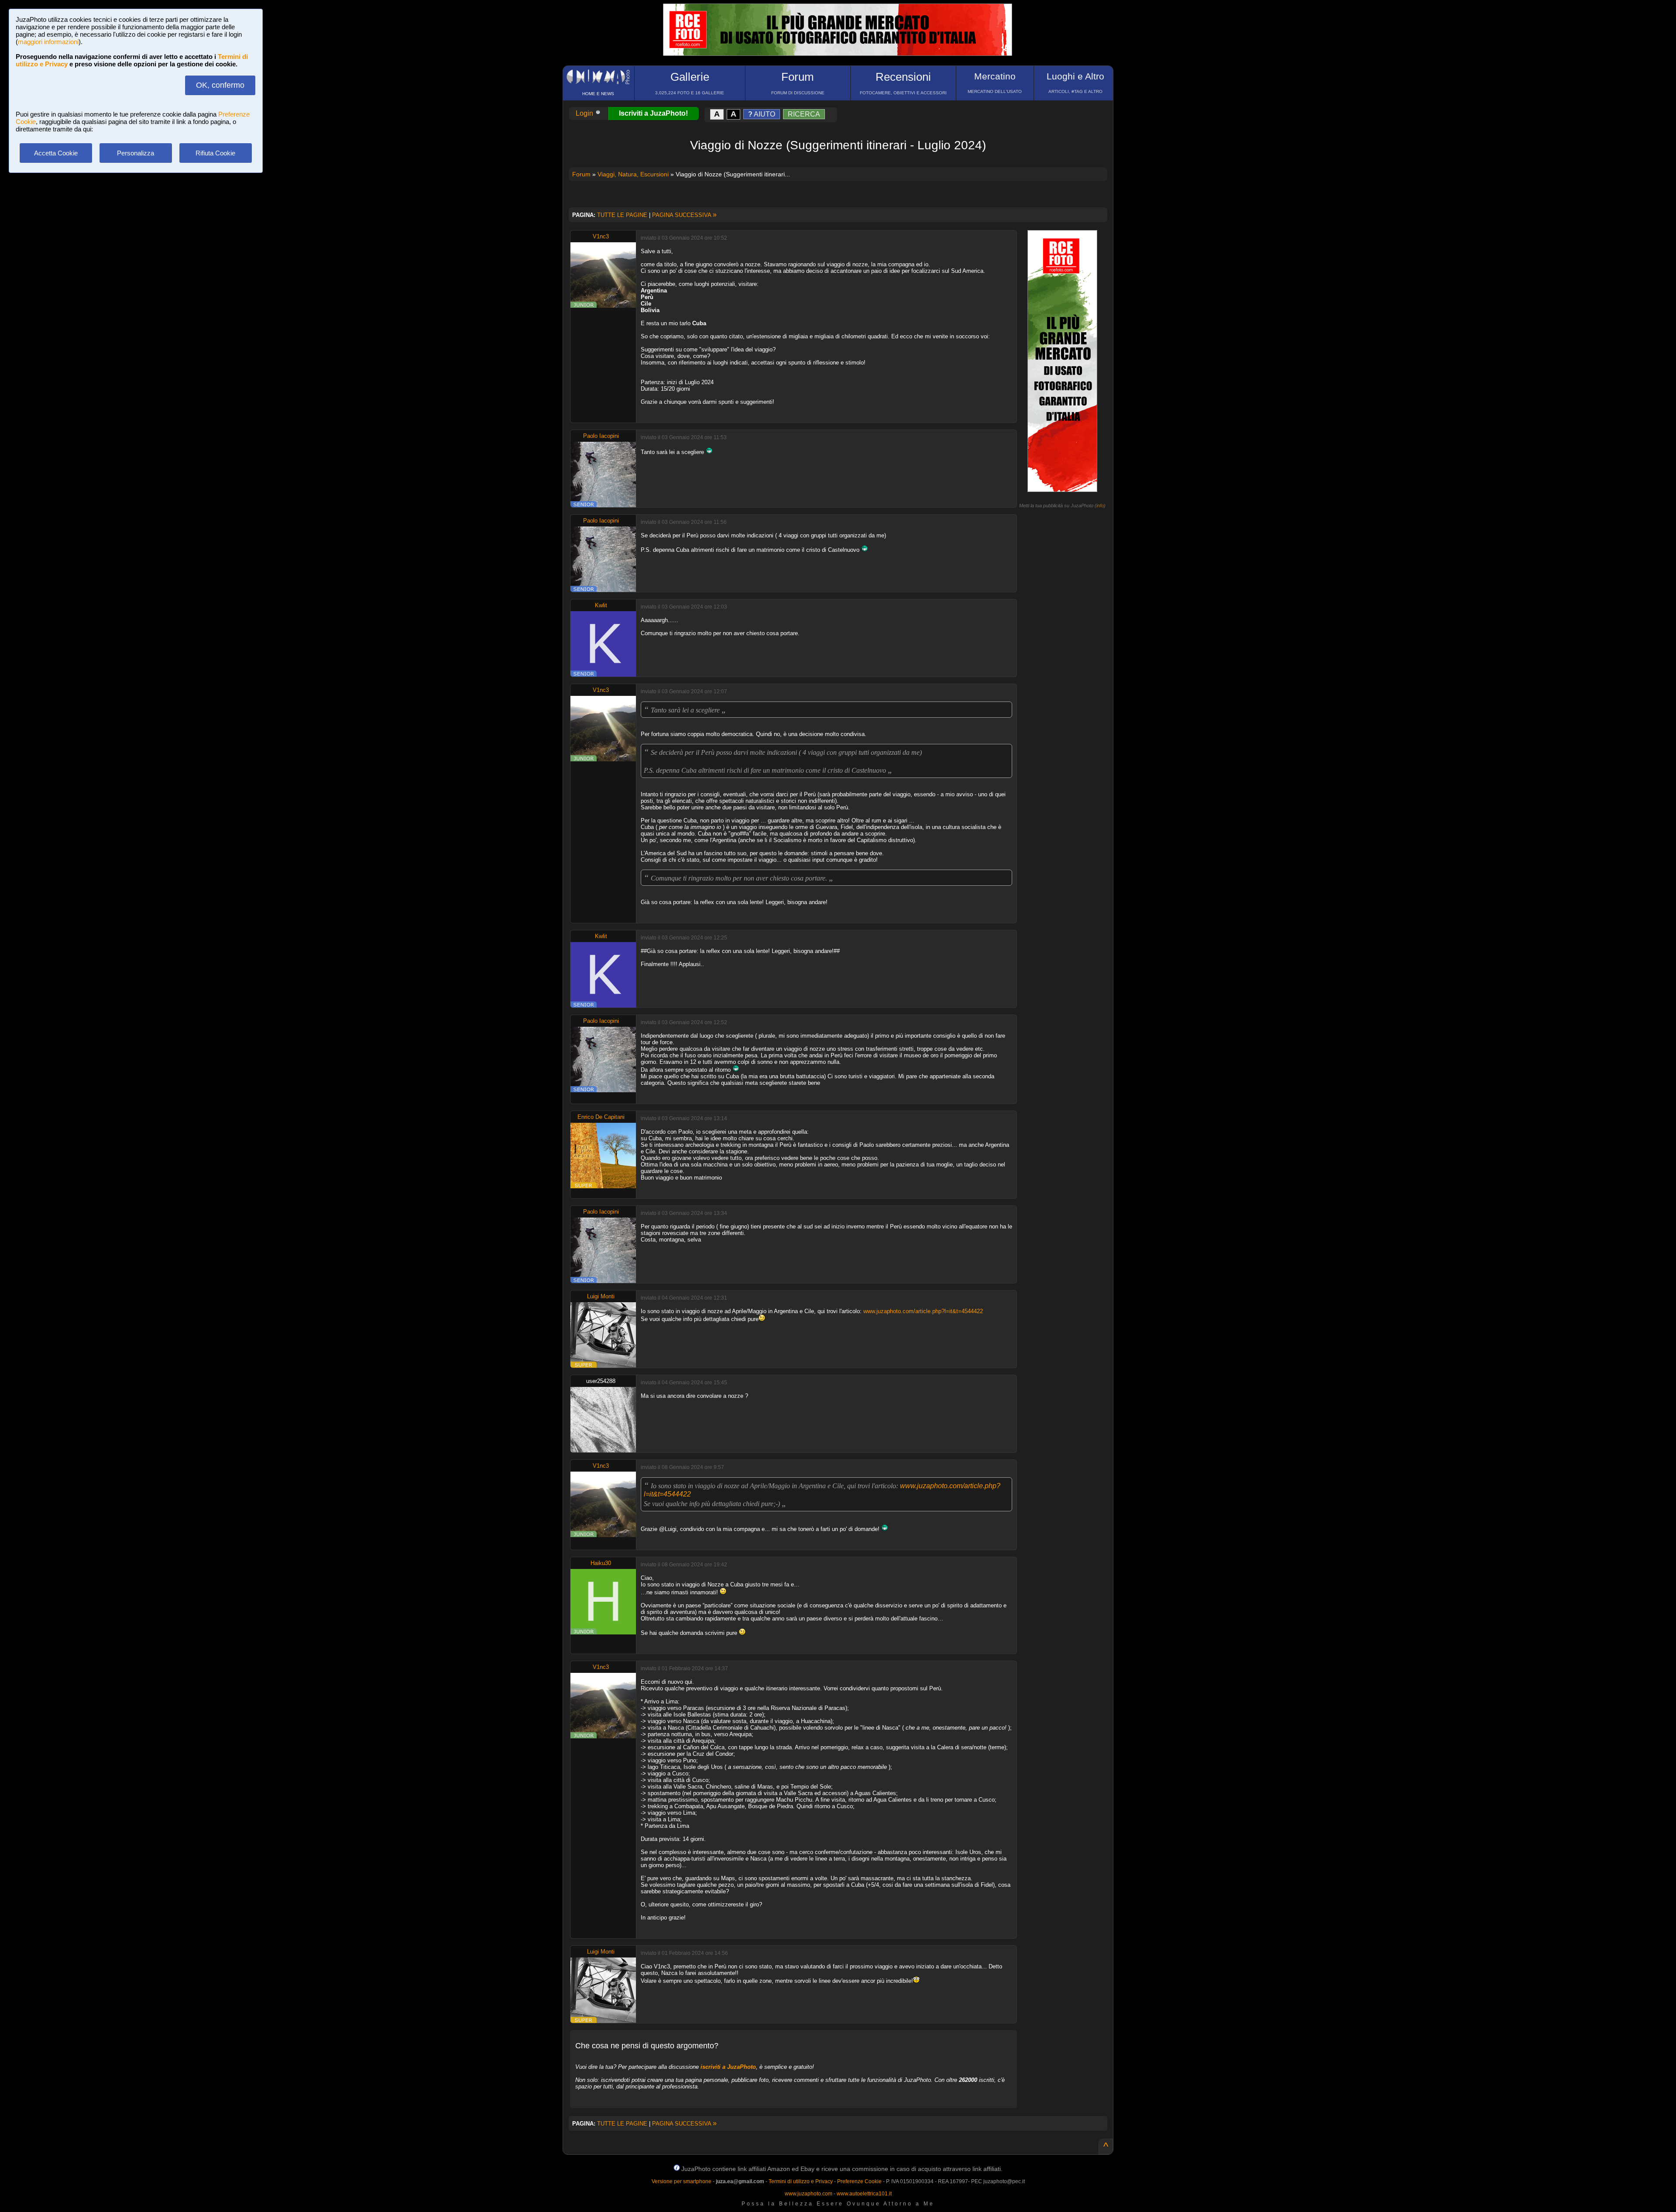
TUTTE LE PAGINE (622, 215)
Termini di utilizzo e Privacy (801, 2181)
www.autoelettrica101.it (864, 2194)
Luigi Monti (601, 1296)
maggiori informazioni (48, 42)
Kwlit (601, 605)
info (1100, 506)
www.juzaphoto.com (809, 2194)
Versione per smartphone (682, 2181)
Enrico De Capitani (601, 1117)
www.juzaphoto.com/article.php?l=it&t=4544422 (923, 1311)
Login (585, 113)
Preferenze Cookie (859, 2181)
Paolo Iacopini (601, 436)
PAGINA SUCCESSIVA (684, 215)
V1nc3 (601, 236)
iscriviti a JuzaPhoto (728, 2067)
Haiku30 (601, 1563)
